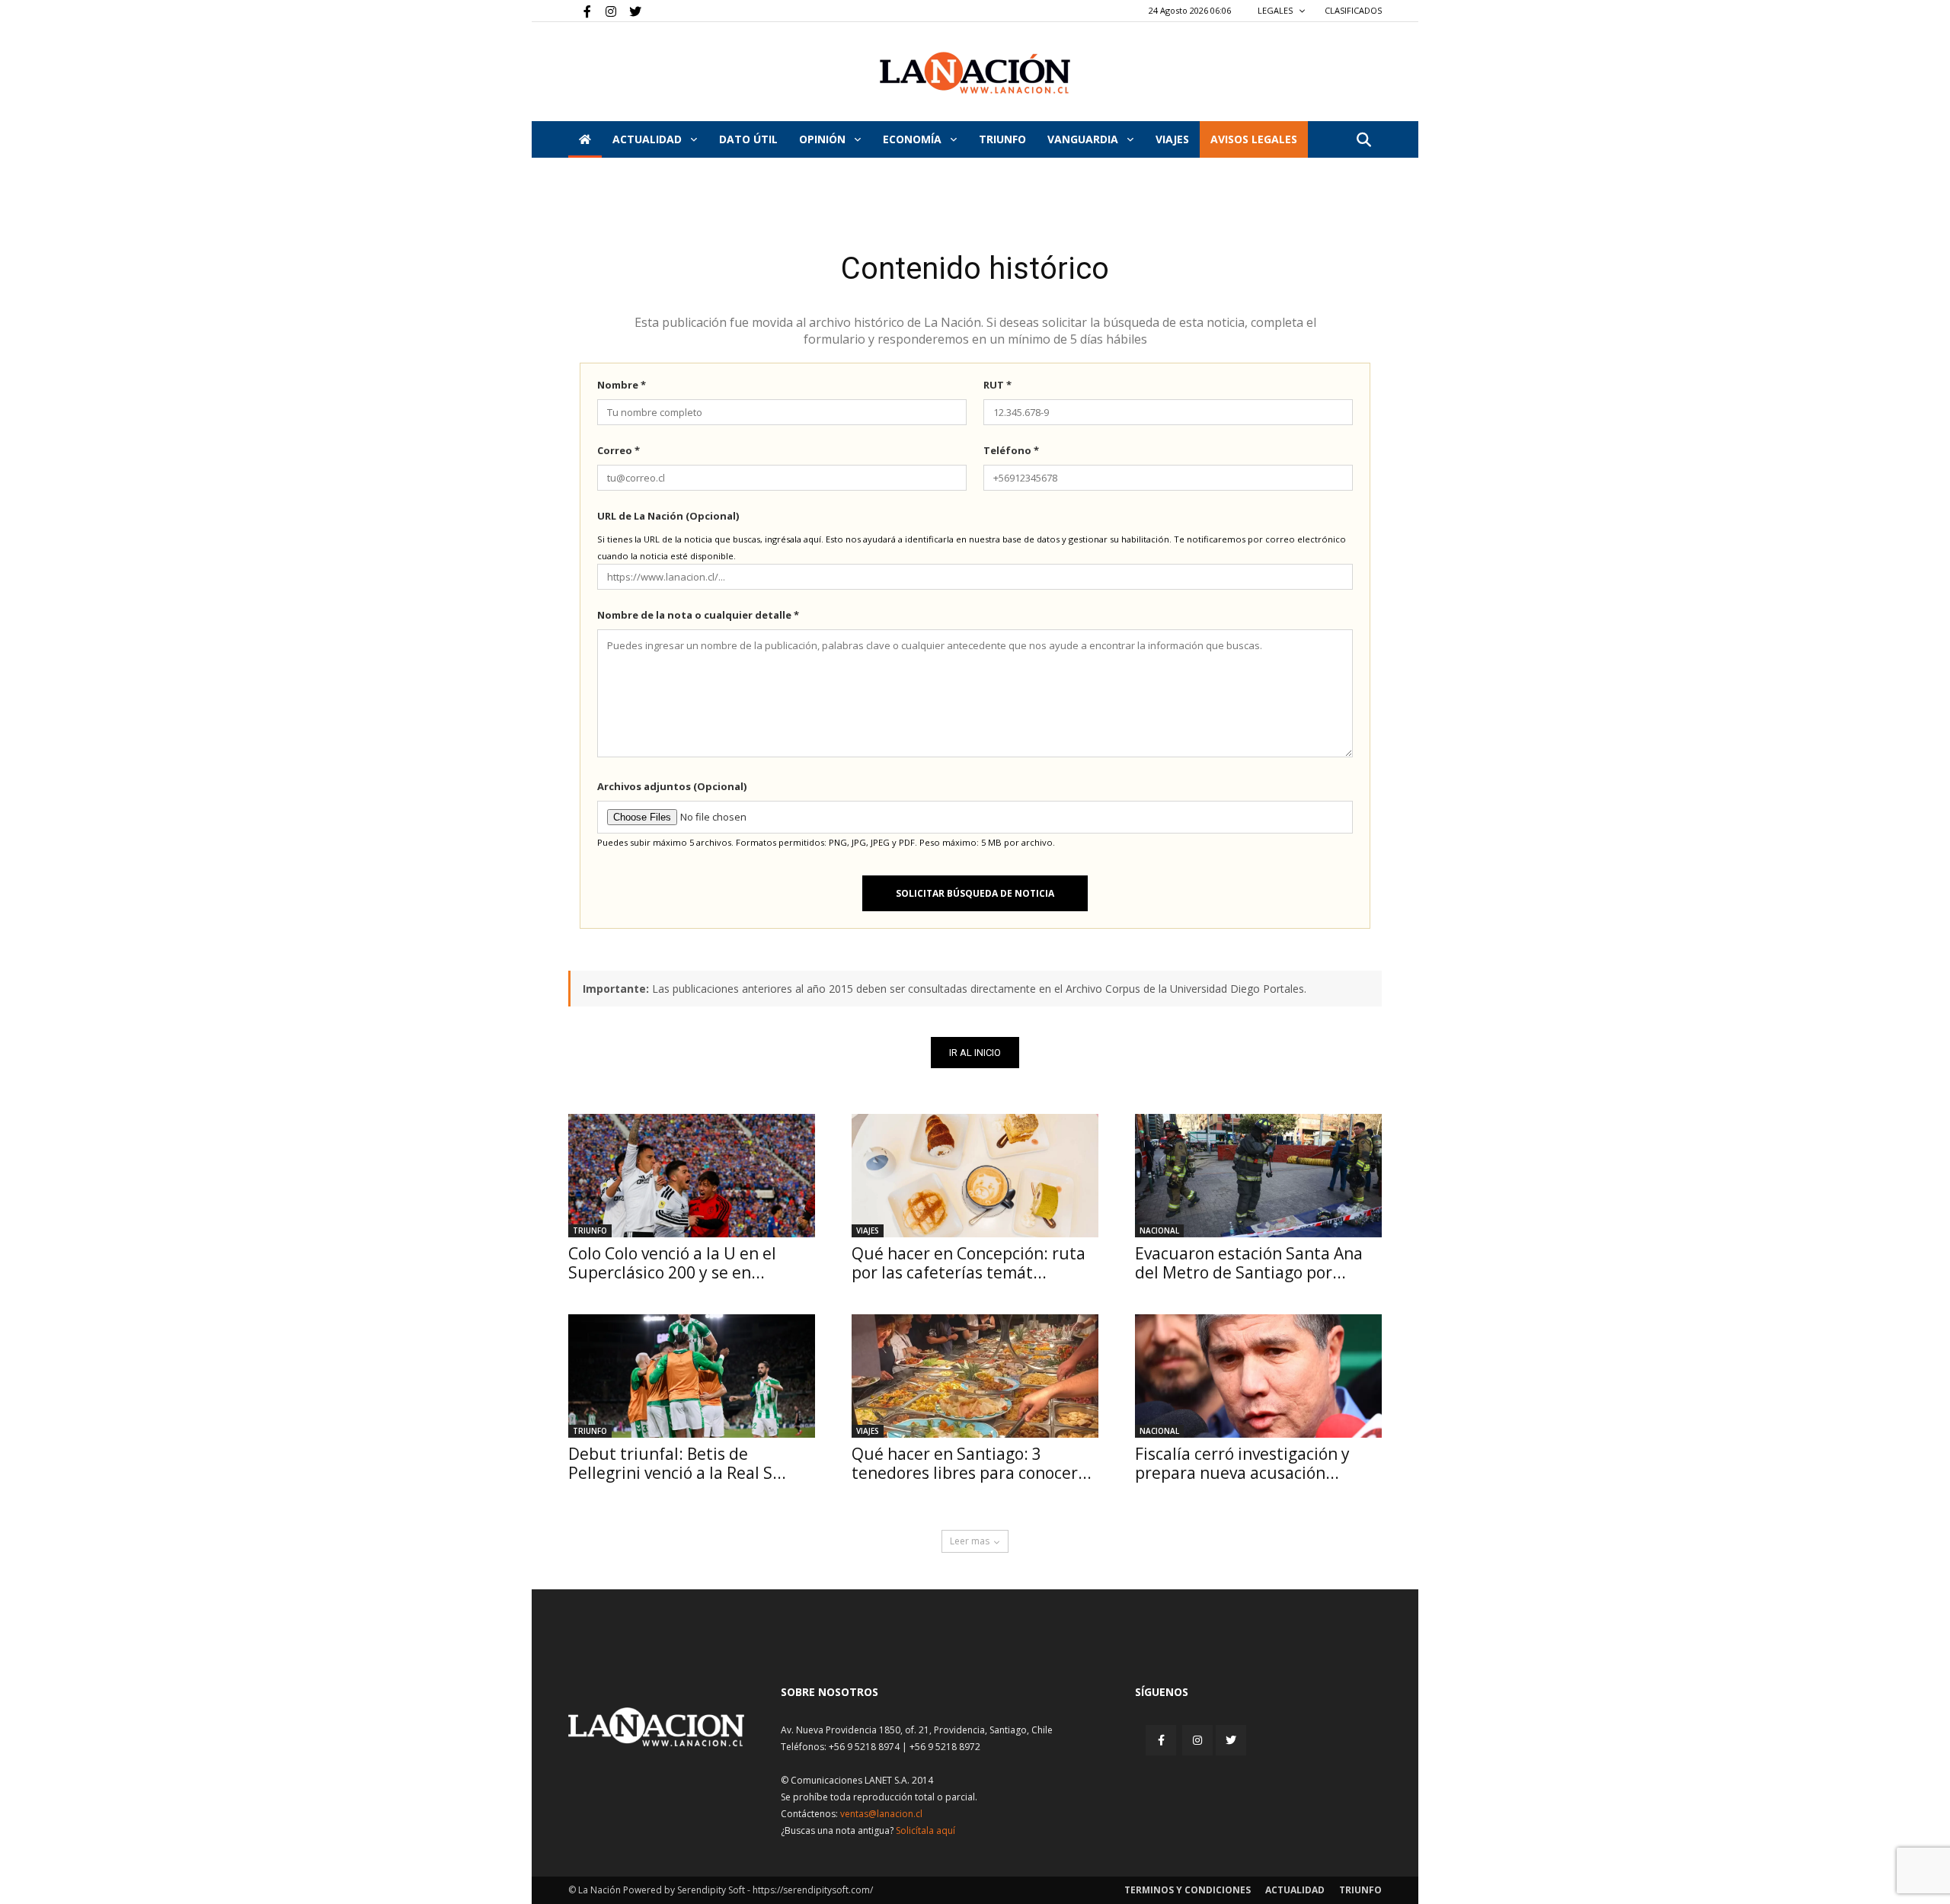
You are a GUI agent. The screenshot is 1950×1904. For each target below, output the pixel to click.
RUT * (997, 385)
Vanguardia (1084, 139)
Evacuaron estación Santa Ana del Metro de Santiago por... (1249, 1263)
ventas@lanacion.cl (881, 1814)
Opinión (824, 139)
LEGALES (1276, 10)
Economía (914, 139)
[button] (1363, 141)
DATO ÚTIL (748, 139)
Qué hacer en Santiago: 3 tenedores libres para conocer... (972, 1463)
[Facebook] (580, 11)
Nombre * (622, 385)
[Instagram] (605, 11)
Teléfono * (1011, 450)
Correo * (619, 450)
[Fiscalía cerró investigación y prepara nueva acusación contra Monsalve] (1258, 1376)
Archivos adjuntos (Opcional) (672, 786)
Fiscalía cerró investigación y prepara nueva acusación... (1242, 1463)
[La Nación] (975, 73)
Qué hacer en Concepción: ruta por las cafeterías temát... (969, 1263)
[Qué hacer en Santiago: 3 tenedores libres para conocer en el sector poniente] (975, 1376)
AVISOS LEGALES (1254, 139)
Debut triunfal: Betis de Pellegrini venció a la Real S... (677, 1463)
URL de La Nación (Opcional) (668, 516)
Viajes (868, 1230)
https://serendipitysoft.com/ (813, 1890)
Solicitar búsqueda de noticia (975, 893)
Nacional (1159, 1230)
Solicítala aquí (925, 1830)
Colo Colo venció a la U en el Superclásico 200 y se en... (672, 1263)
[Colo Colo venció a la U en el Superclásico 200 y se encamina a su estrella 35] (692, 1176)
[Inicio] (585, 139)
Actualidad (649, 139)
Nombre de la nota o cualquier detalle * (698, 615)
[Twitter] (630, 11)
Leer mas (970, 1541)
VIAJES (1172, 139)
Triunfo (1002, 139)
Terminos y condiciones (1188, 1890)
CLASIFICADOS (1353, 10)
